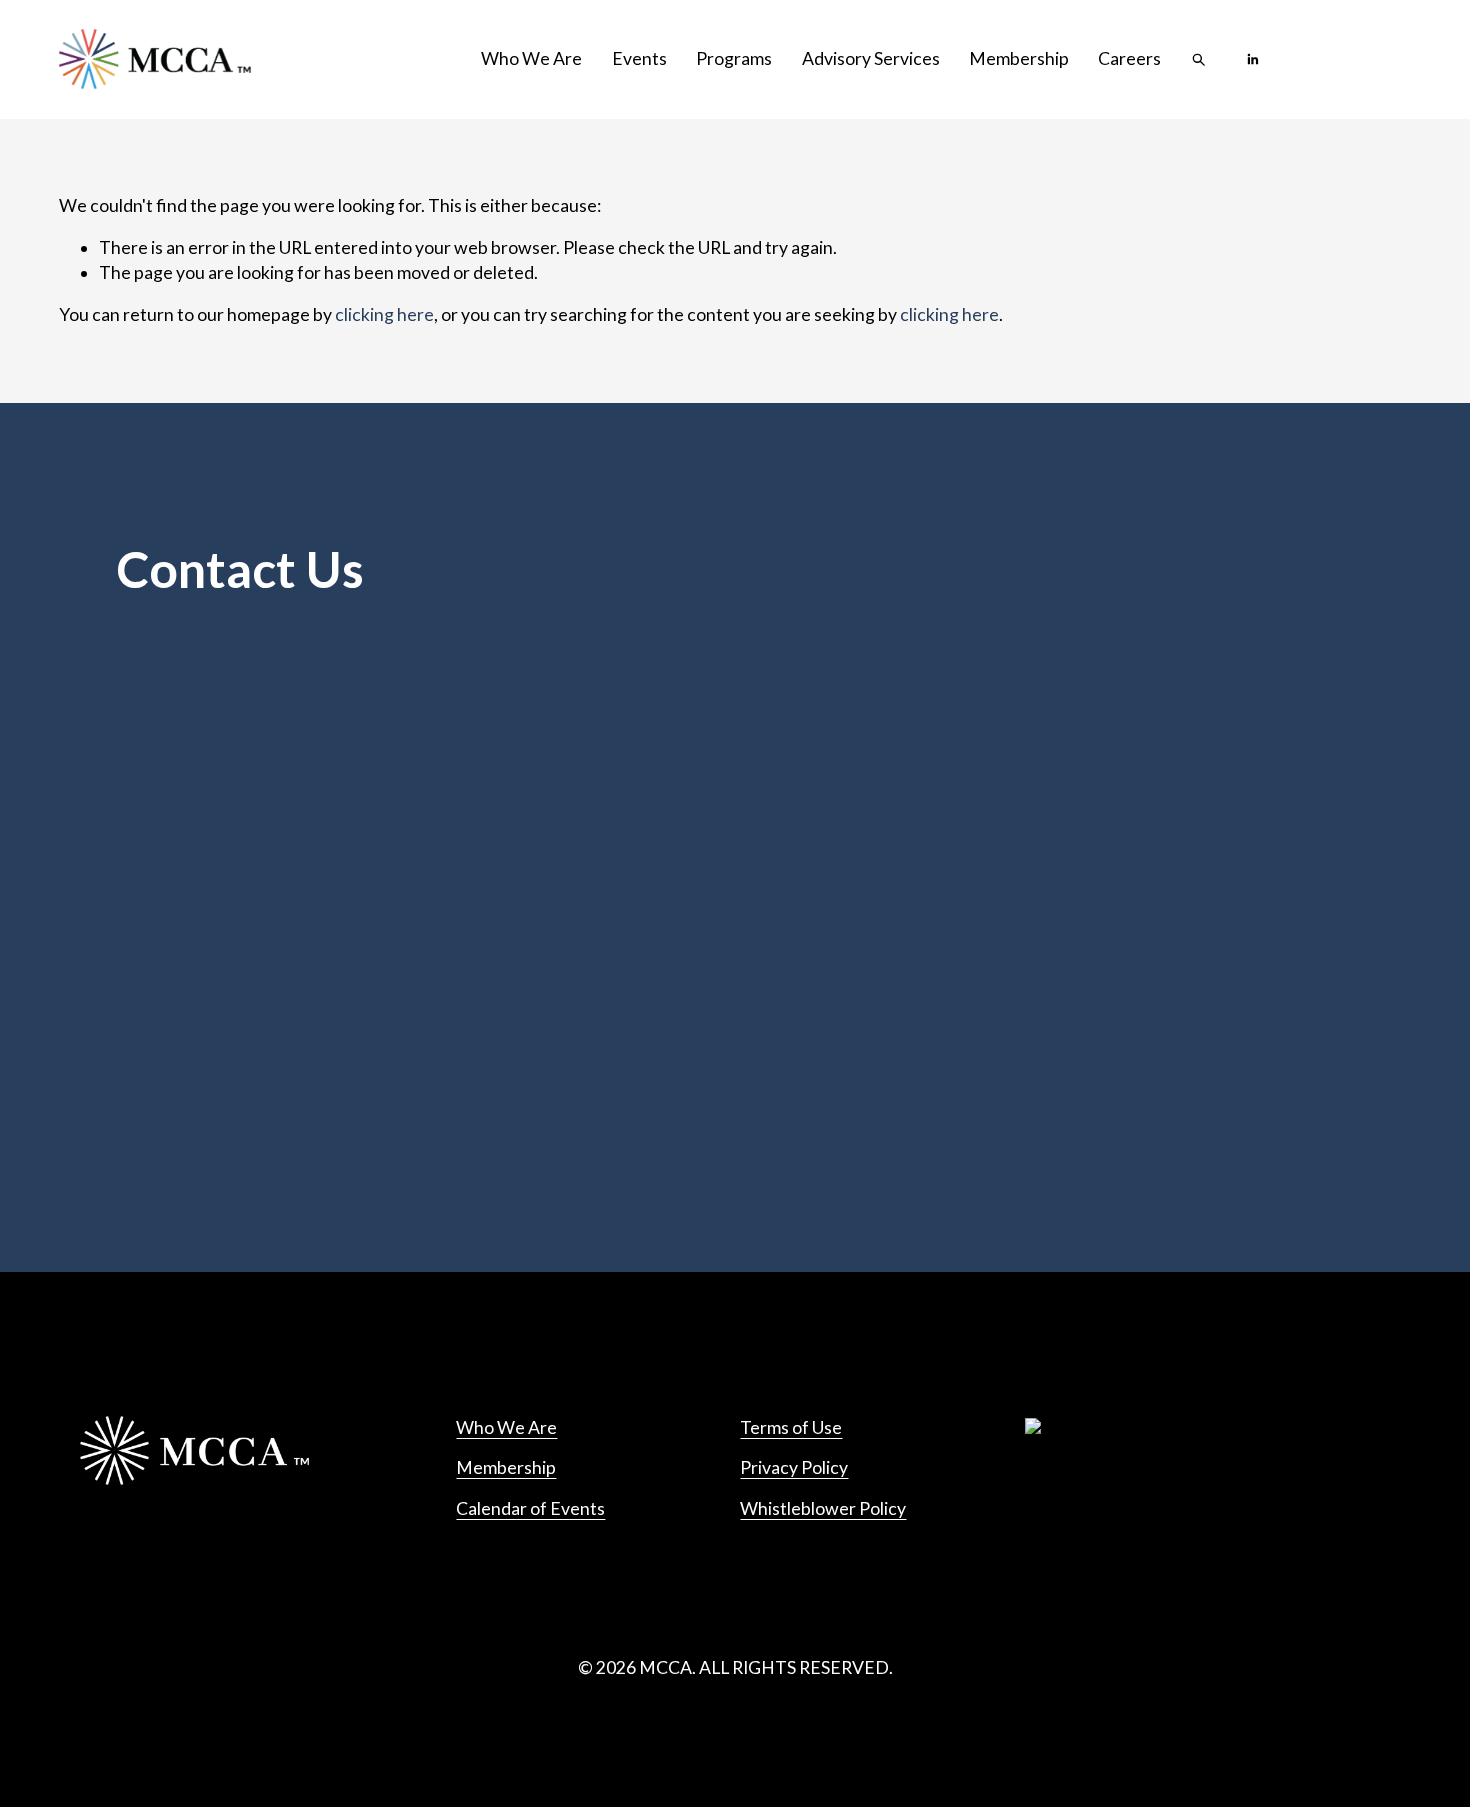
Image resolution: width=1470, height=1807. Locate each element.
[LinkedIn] (1252, 59)
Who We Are (531, 58)
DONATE (1355, 59)
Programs (734, 58)
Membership (1019, 58)
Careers (1129, 58)
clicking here (384, 314)
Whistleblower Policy (823, 1508)
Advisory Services (871, 58)
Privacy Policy (794, 1467)
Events (639, 58)
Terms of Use (791, 1427)
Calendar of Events (530, 1508)
